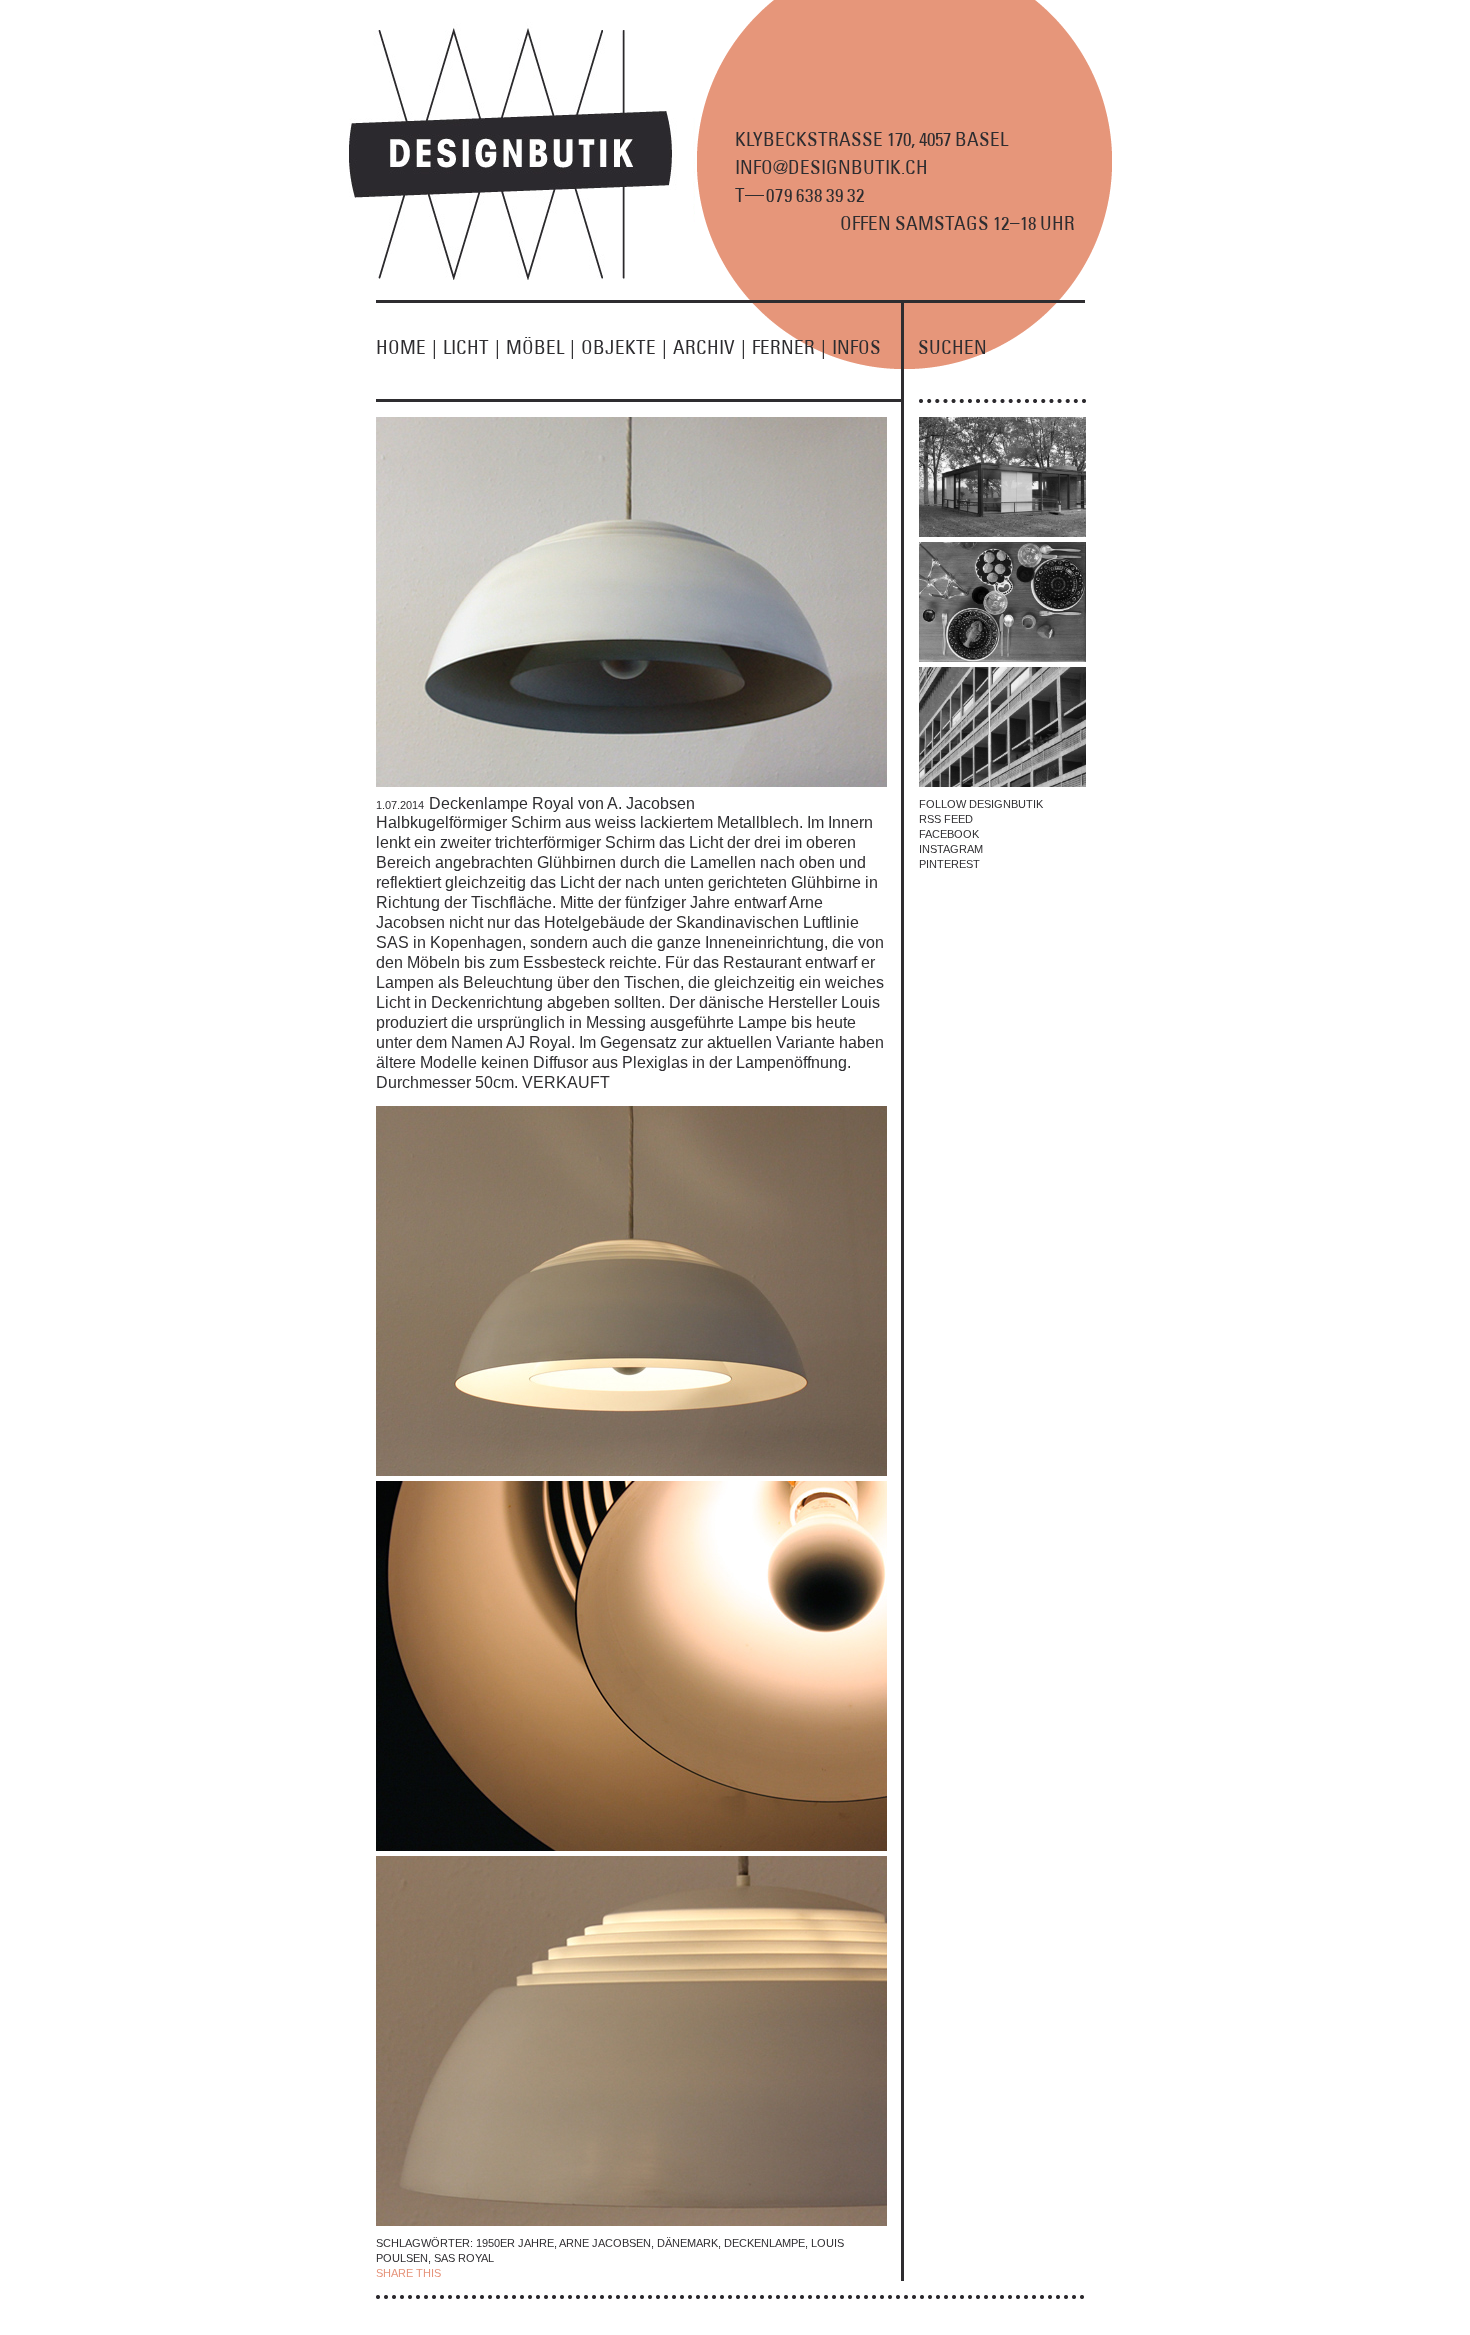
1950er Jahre (515, 2243)
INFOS (856, 347)
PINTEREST (949, 864)
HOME (406, 347)
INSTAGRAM (951, 849)
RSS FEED (946, 819)
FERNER (789, 347)
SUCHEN (952, 347)
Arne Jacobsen (605, 2243)
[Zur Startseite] (522, 276)
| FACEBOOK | (481, 2273)
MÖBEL (540, 347)
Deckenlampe (764, 2243)
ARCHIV (709, 347)
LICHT (471, 347)
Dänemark (687, 2243)
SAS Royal (464, 2258)
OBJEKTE (624, 347)
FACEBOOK (949, 834)
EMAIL (593, 2273)
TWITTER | (548, 2273)
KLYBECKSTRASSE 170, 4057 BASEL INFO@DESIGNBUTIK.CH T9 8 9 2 (871, 167)
